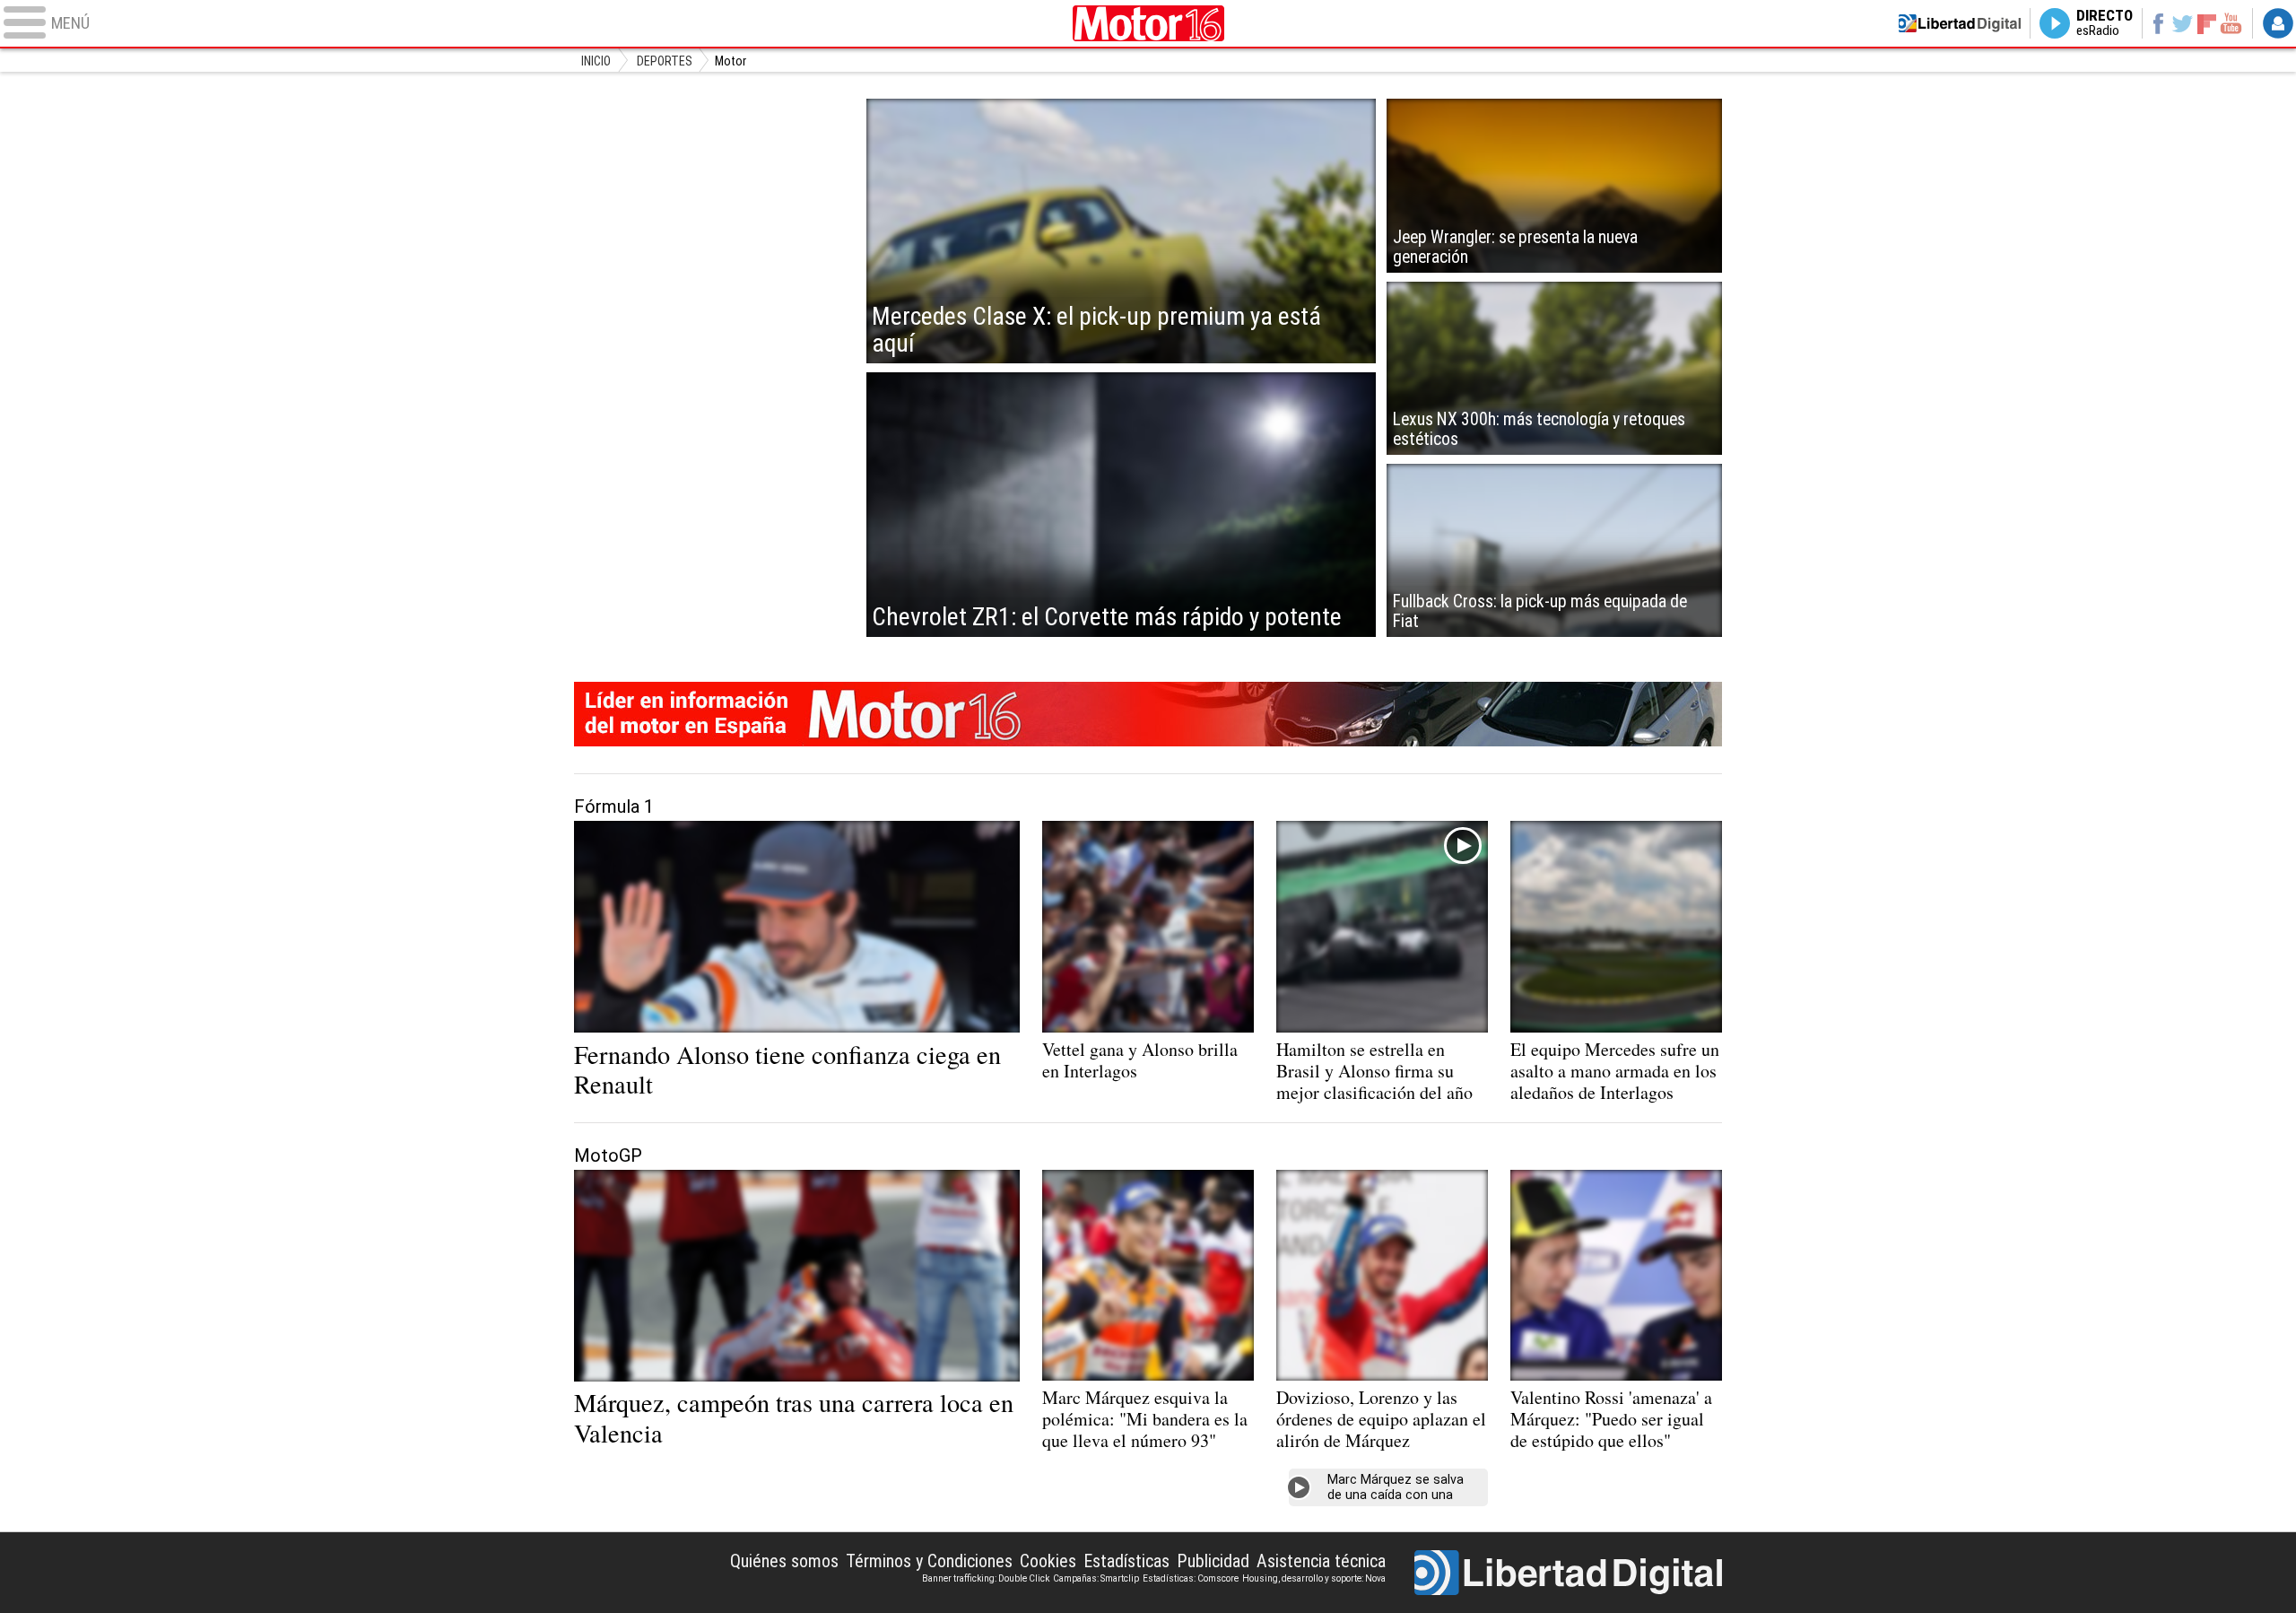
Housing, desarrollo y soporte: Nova (1314, 1578)
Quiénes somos (784, 1561)
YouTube (2231, 23)
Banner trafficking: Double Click (986, 1578)
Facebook (2157, 23)
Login (2278, 23)
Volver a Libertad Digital (1960, 23)
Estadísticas (1126, 1561)
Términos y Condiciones (929, 1561)
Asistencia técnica (1321, 1561)
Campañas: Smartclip (1096, 1578)
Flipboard (2207, 23)
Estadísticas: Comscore (1191, 1578)
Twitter (2183, 23)
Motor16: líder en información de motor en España (1148, 714)
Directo (2105, 23)
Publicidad (1213, 1561)
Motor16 (1148, 23)
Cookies (1048, 1561)
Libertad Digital (1568, 1573)
